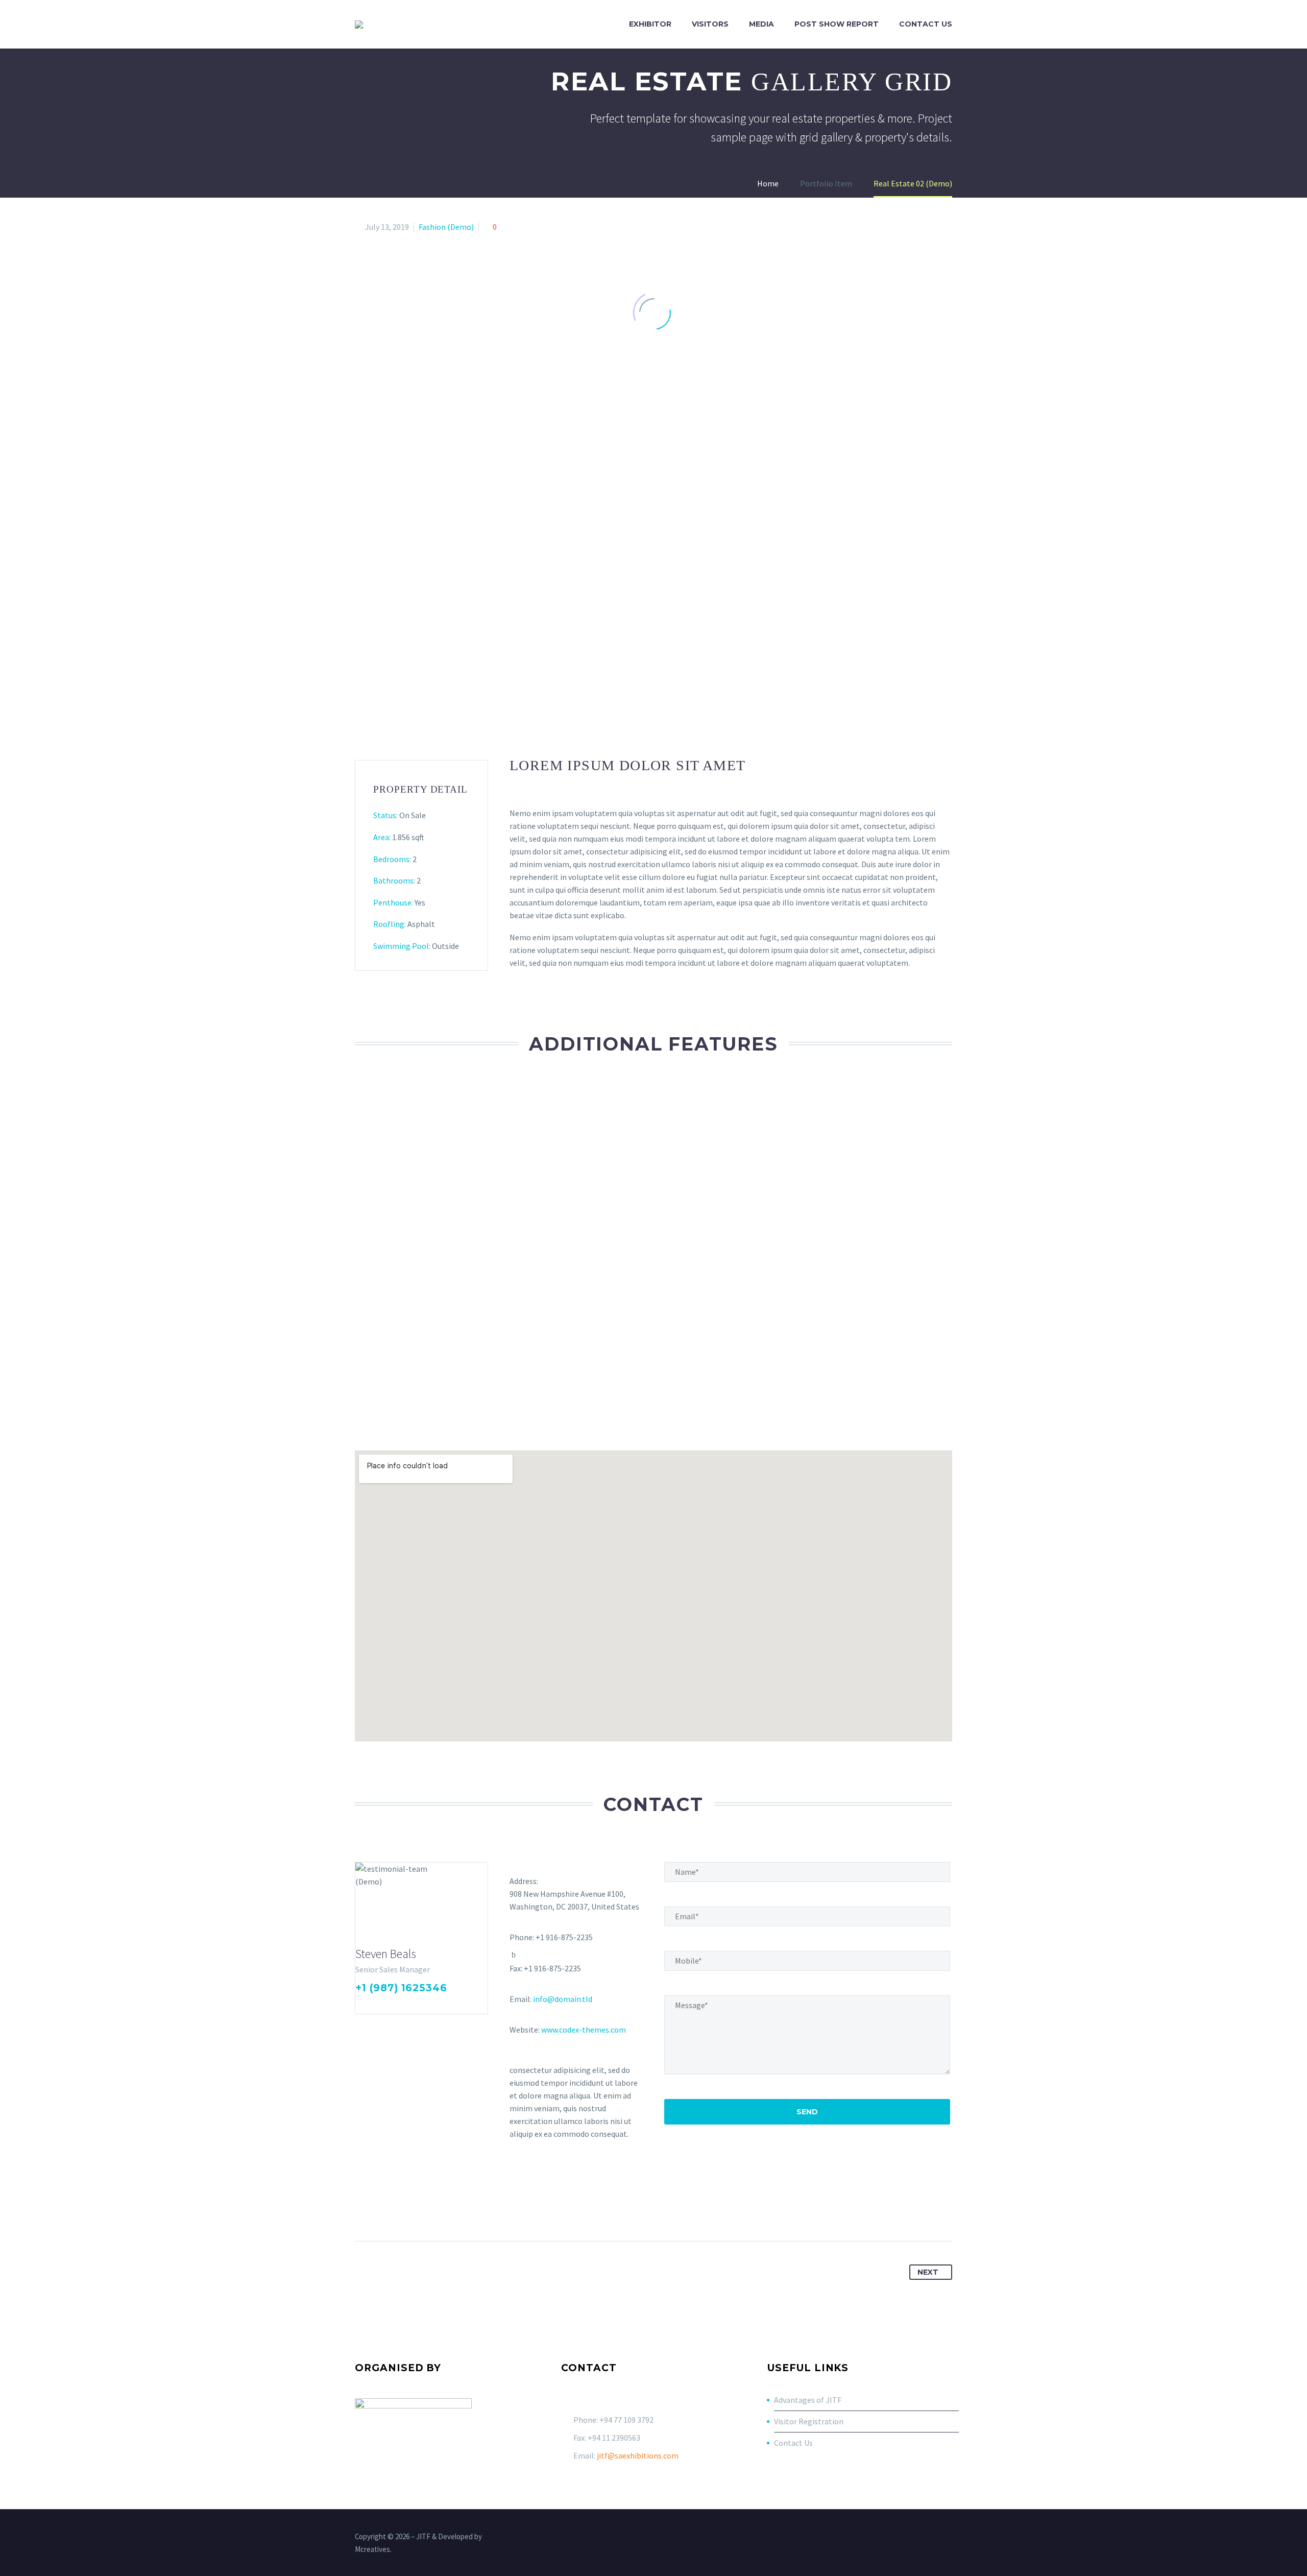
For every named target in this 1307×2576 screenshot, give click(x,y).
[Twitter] (382, 2209)
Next (928, 2272)
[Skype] (415, 2005)
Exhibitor (650, 24)
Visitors (710, 24)
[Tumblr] (420, 2209)
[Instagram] (402, 2005)
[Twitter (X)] (375, 2005)
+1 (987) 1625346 (401, 1988)
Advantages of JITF (808, 2400)
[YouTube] (936, 2538)
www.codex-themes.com (584, 2030)
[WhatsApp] (949, 2538)
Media (761, 24)
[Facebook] (362, 2005)
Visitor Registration (809, 2421)
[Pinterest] (401, 2209)
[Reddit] (458, 2209)
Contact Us (926, 24)
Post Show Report (837, 24)
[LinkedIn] (389, 2005)
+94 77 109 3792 (626, 2420)
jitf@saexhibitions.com (638, 2455)
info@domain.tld (563, 1999)
